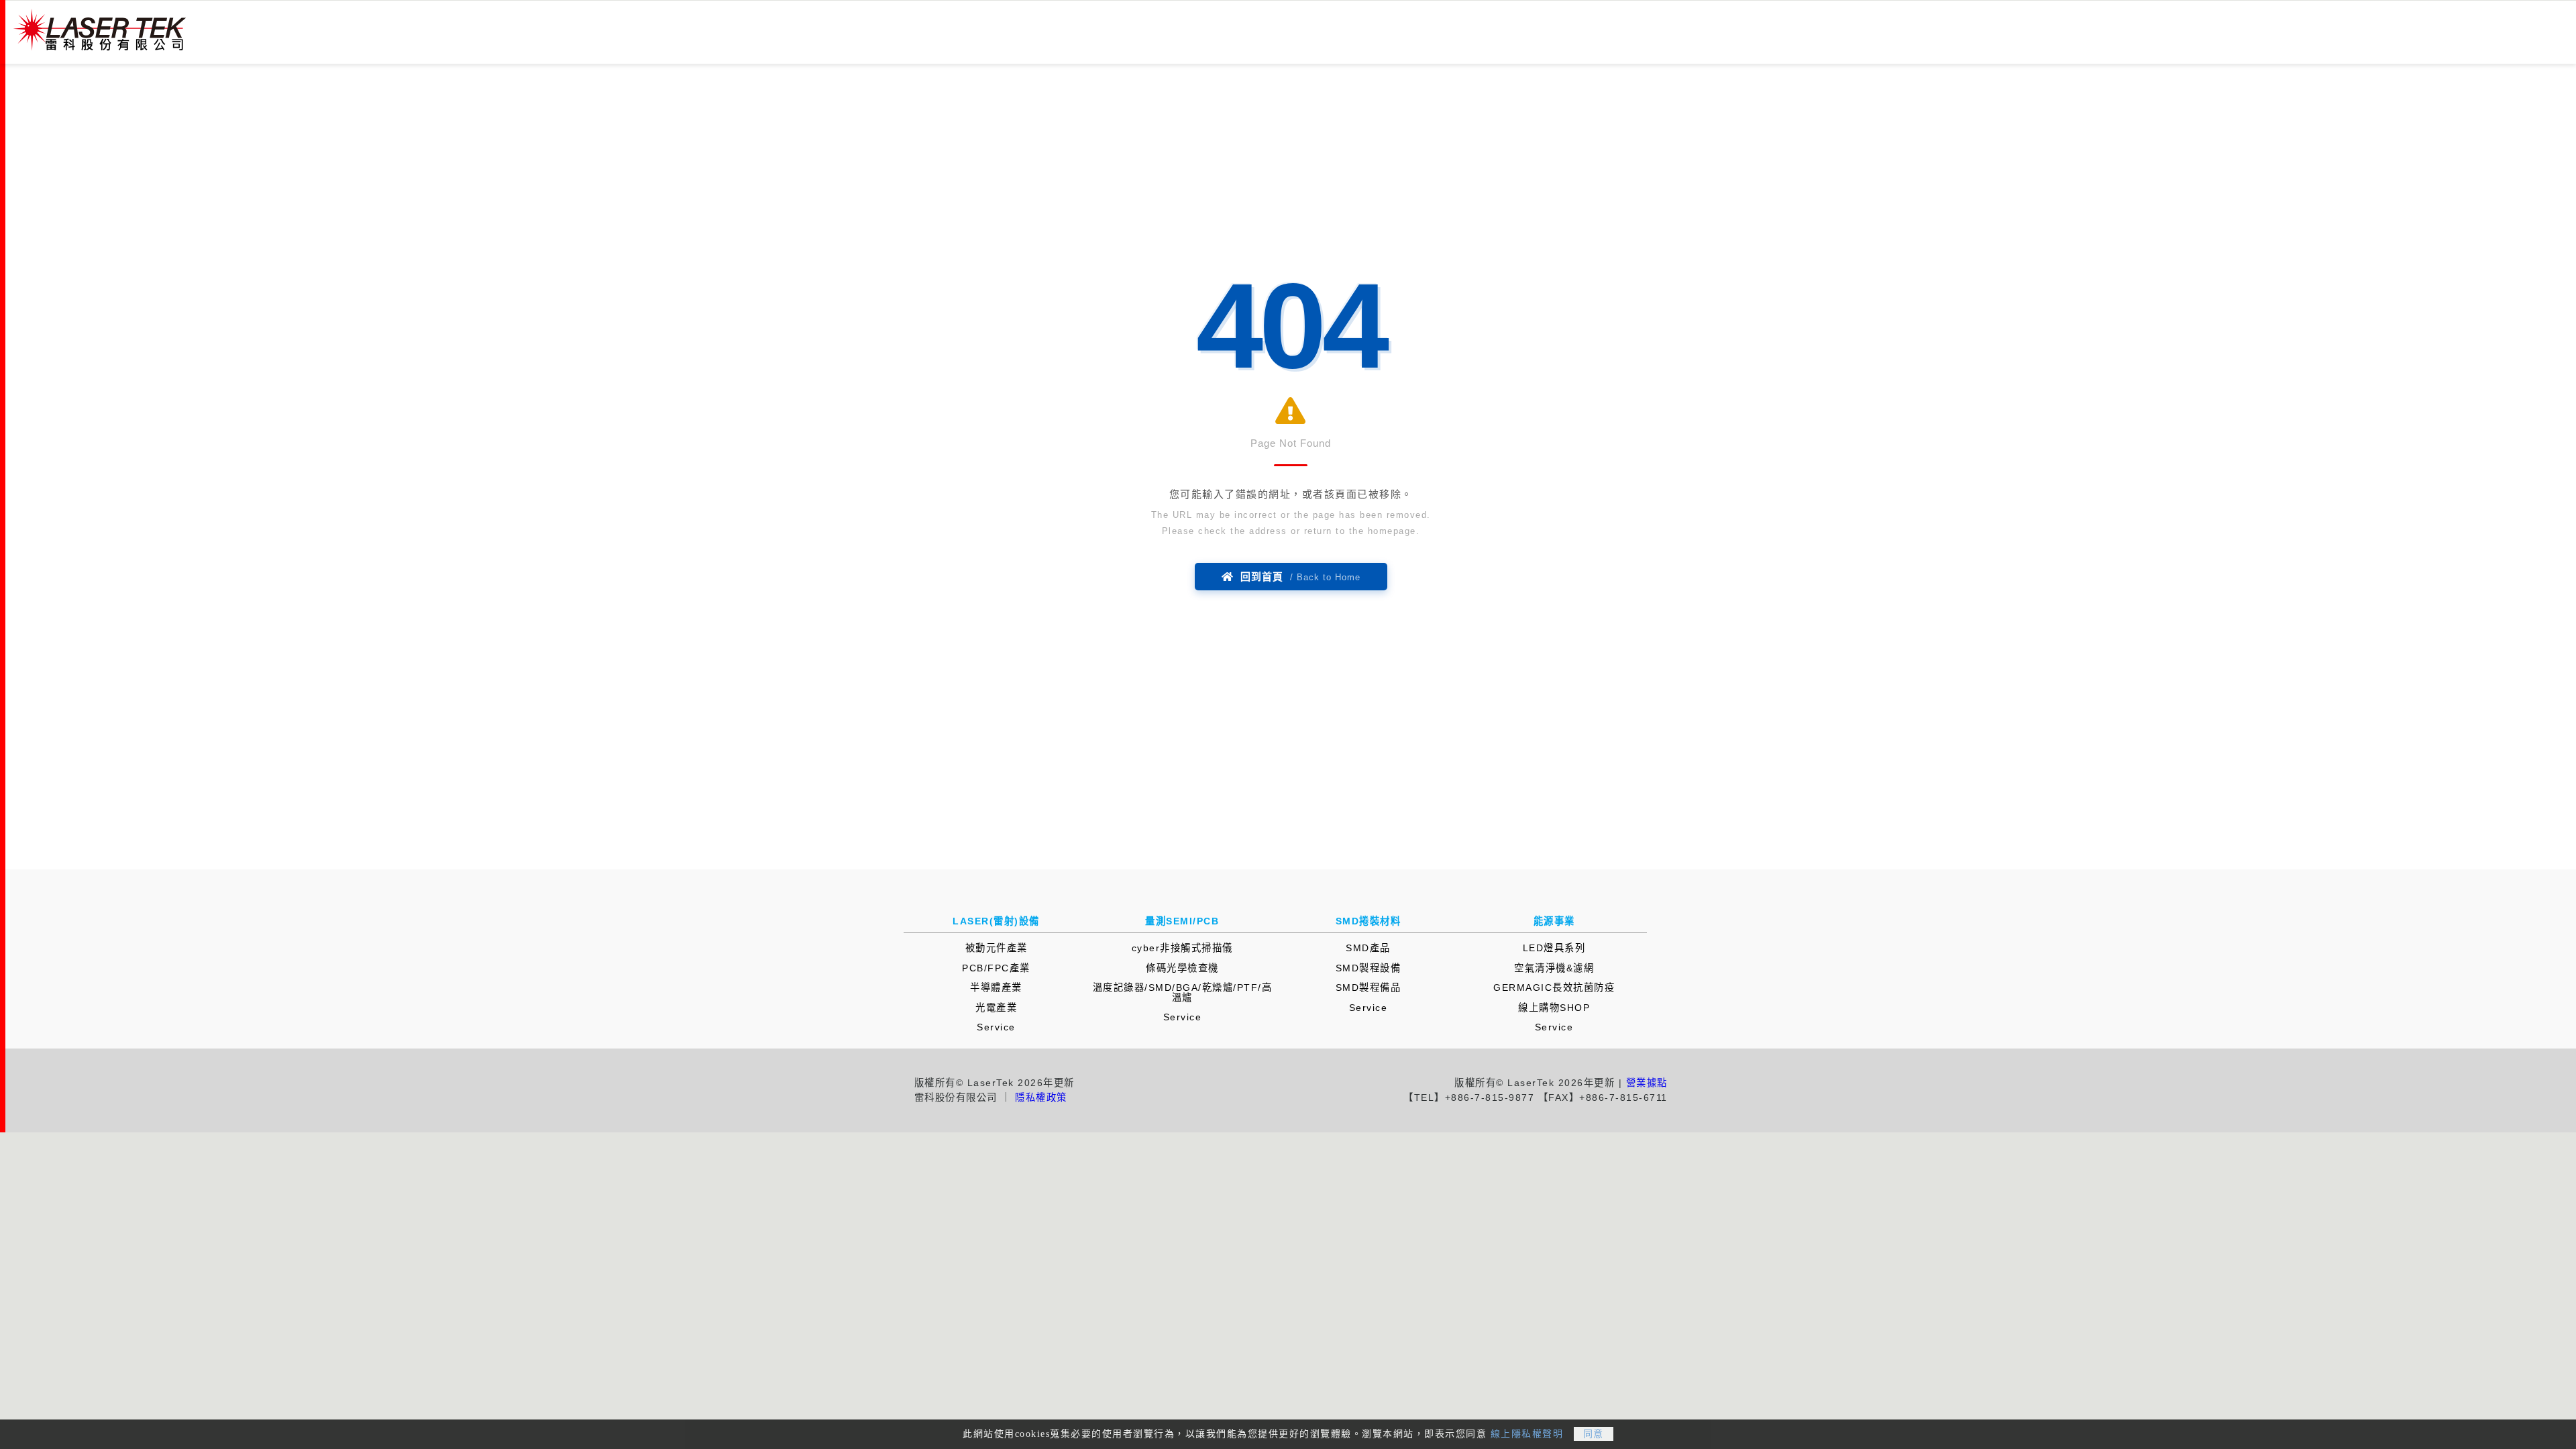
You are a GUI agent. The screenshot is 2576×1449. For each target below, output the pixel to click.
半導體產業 (996, 987)
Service (996, 1027)
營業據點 (1647, 1083)
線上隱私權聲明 (1527, 1434)
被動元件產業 (997, 948)
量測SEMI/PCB (1182, 921)
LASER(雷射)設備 (996, 921)
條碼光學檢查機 (1182, 968)
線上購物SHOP (1554, 1008)
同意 (1594, 1434)
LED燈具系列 (1554, 948)
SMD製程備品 (1368, 987)
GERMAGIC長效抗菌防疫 (1554, 987)
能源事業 (1554, 921)
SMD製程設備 (1368, 968)
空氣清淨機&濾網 (1554, 968)
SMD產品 (1368, 948)
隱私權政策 (1041, 1097)
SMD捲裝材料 (1368, 921)
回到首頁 (1297, 577)
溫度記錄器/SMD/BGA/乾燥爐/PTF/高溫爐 (1183, 992)
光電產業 (996, 1008)
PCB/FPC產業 (996, 968)
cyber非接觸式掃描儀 (1182, 948)
